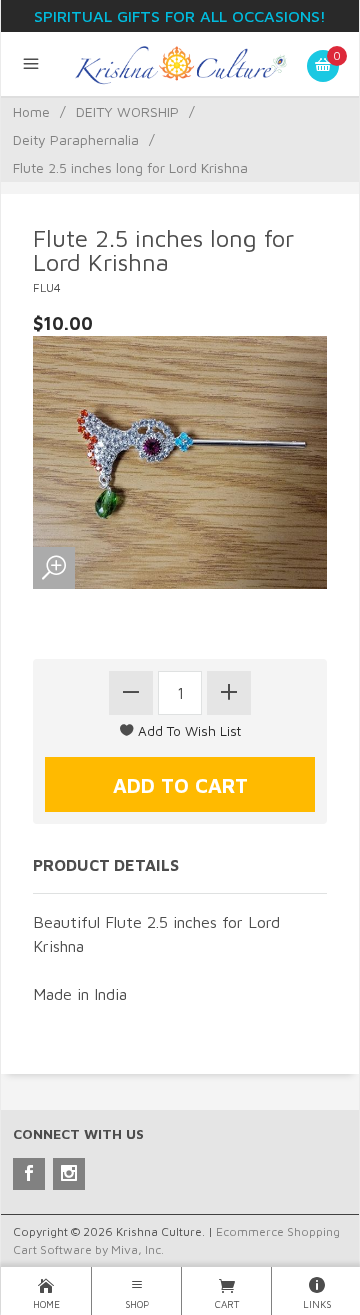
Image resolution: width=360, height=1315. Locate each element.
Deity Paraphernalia (76, 139)
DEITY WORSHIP (127, 111)
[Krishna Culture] (180, 64)
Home (31, 111)
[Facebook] (29, 1174)
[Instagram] (69, 1174)
